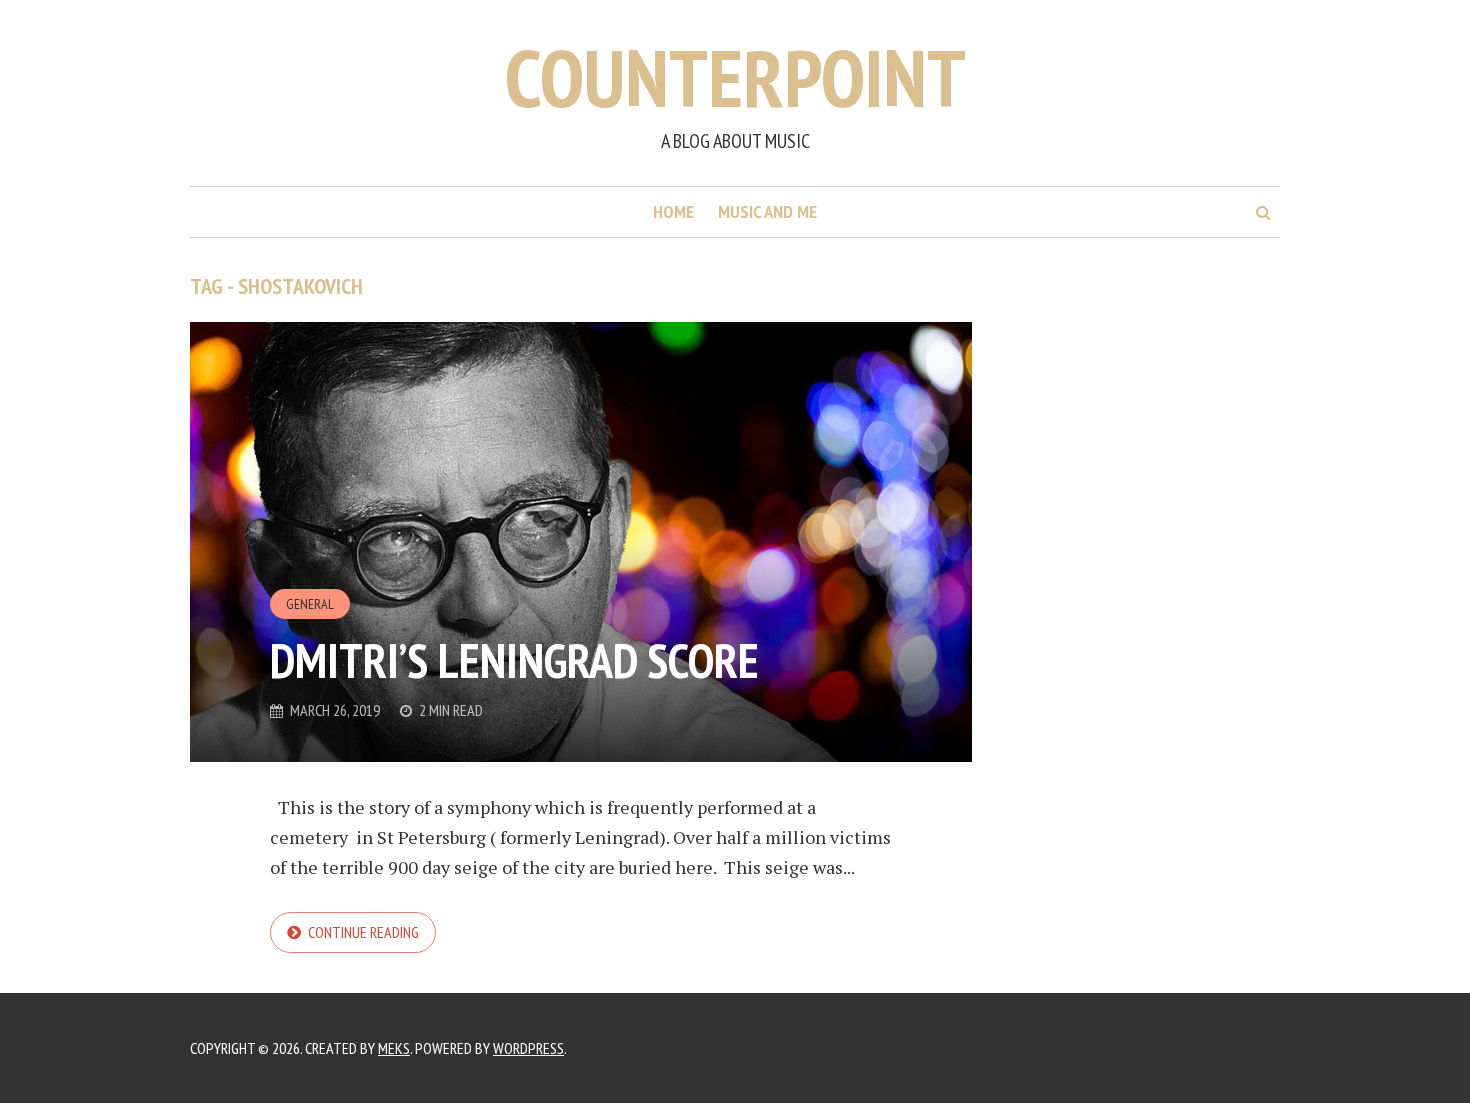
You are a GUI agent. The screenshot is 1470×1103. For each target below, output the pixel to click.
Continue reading (363, 932)
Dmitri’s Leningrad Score (514, 660)
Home (673, 211)
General (310, 604)
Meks (394, 1048)
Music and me (767, 211)
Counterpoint (735, 77)
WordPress (528, 1048)
